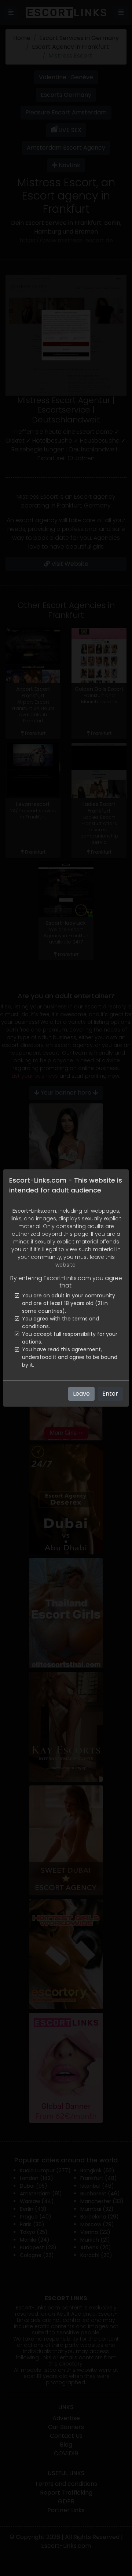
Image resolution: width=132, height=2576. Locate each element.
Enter (110, 1394)
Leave (81, 1394)
